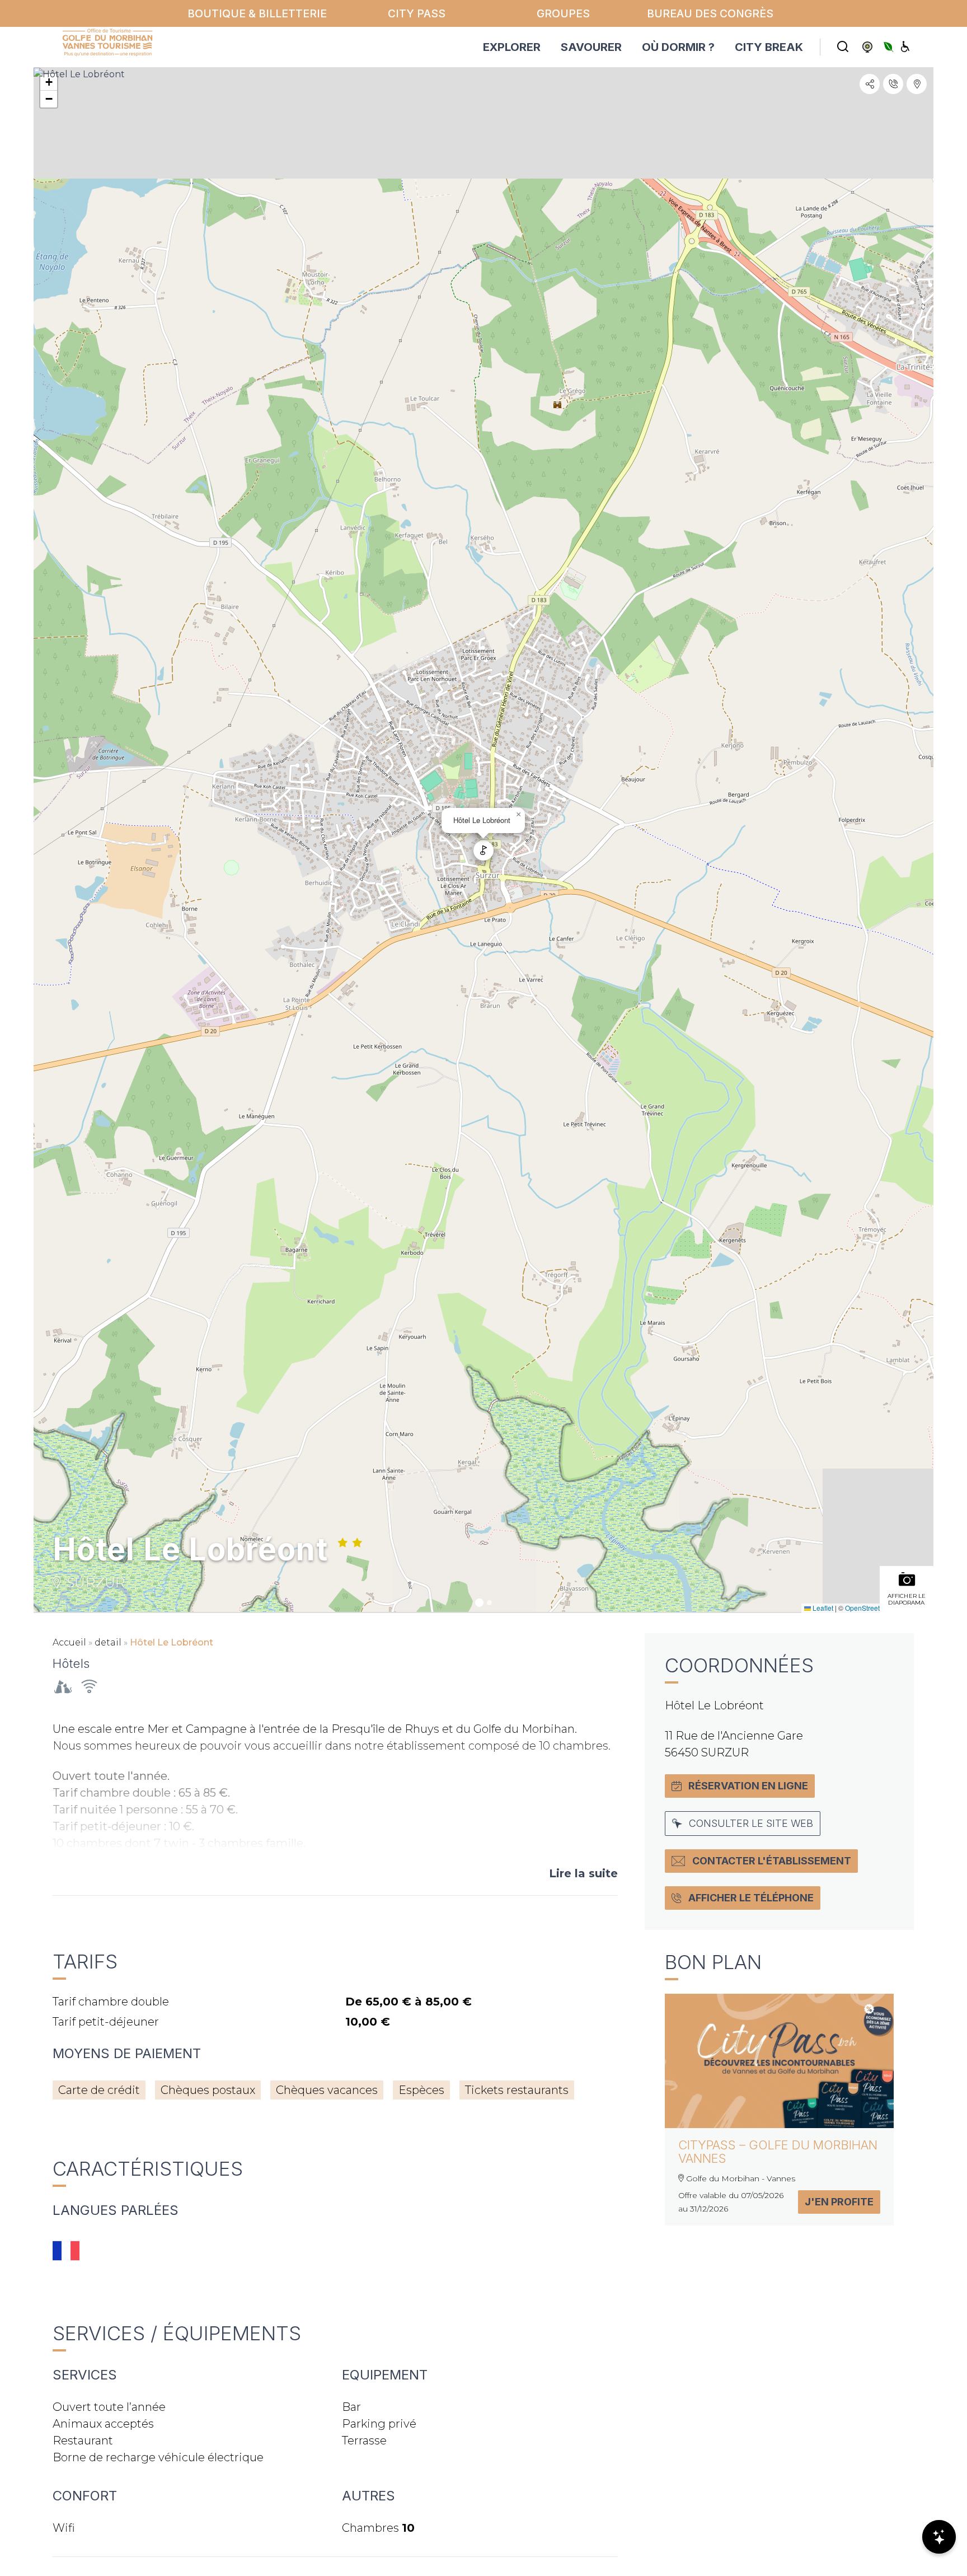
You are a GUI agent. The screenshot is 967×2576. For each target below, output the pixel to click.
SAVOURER (591, 47)
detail (108, 1642)
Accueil (69, 1642)
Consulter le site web (751, 1823)
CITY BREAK (769, 47)
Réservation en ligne (748, 1786)
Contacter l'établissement (772, 1861)
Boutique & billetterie (257, 13)
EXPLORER (512, 47)
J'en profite (839, 2202)
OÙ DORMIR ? (678, 47)
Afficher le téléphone (751, 1898)
